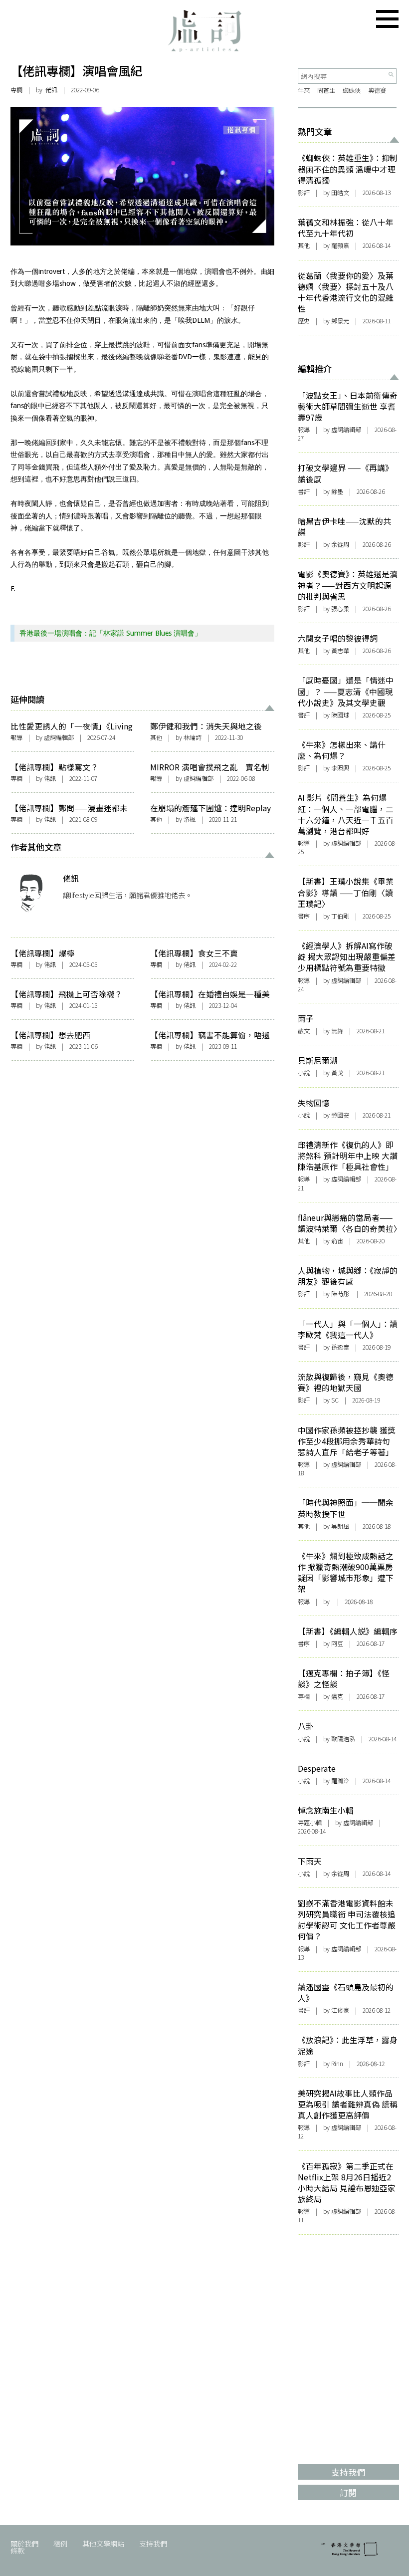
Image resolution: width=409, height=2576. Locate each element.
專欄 (16, 90)
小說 (304, 1073)
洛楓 (190, 819)
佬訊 (51, 90)
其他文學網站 (103, 2543)
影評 (304, 193)
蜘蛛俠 (352, 90)
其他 (156, 737)
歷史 (304, 321)
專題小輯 (310, 1823)
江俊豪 (340, 2010)
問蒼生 (326, 90)
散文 (304, 1031)
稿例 (60, 2543)
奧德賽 (377, 90)
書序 (304, 916)
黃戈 (337, 1073)
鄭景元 (340, 321)
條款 (17, 2550)
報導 (16, 737)
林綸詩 (193, 737)
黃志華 (340, 651)
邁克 (337, 1696)
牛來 (304, 90)
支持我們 (153, 2543)
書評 (304, 491)
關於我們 (24, 2543)
